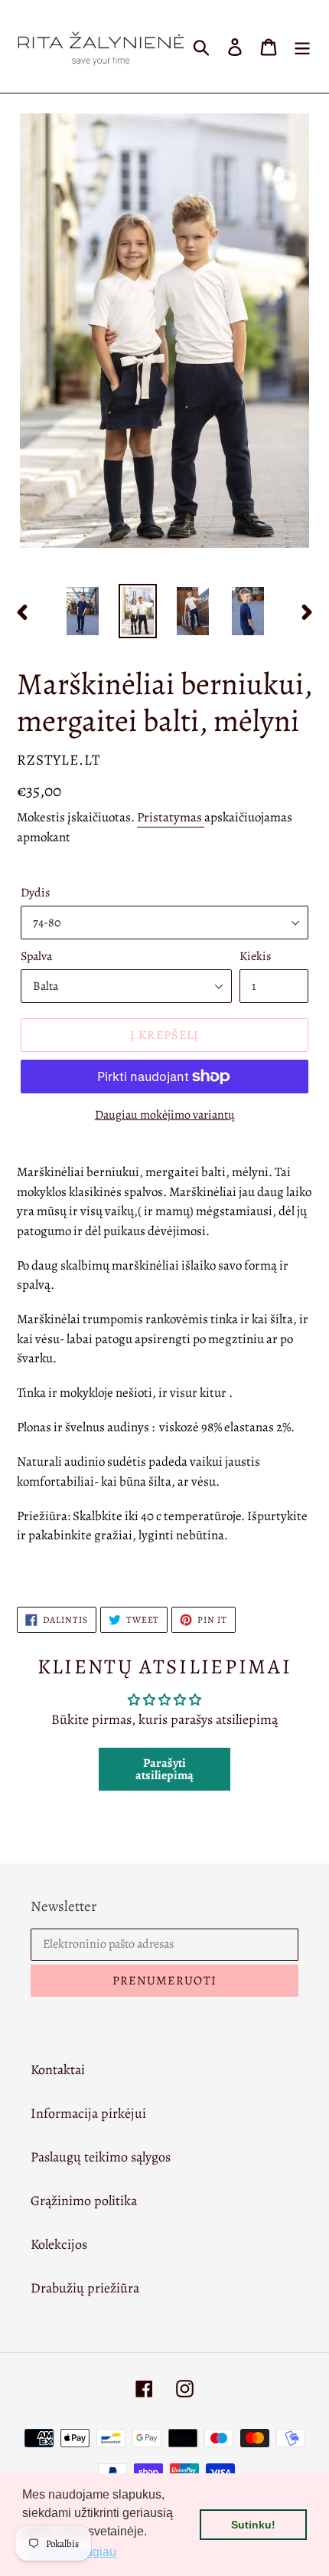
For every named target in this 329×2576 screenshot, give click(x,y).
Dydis (35, 893)
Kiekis (255, 956)
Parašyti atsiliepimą (164, 1769)
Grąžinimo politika (84, 2201)
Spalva (36, 956)
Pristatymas (171, 817)
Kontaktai (58, 2070)
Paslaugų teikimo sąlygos (101, 2157)
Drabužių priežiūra (85, 2288)
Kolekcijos (59, 2244)
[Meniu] (302, 46)
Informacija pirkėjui (88, 2113)
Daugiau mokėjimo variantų (165, 1115)
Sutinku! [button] (253, 2525)
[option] (83, 611)
